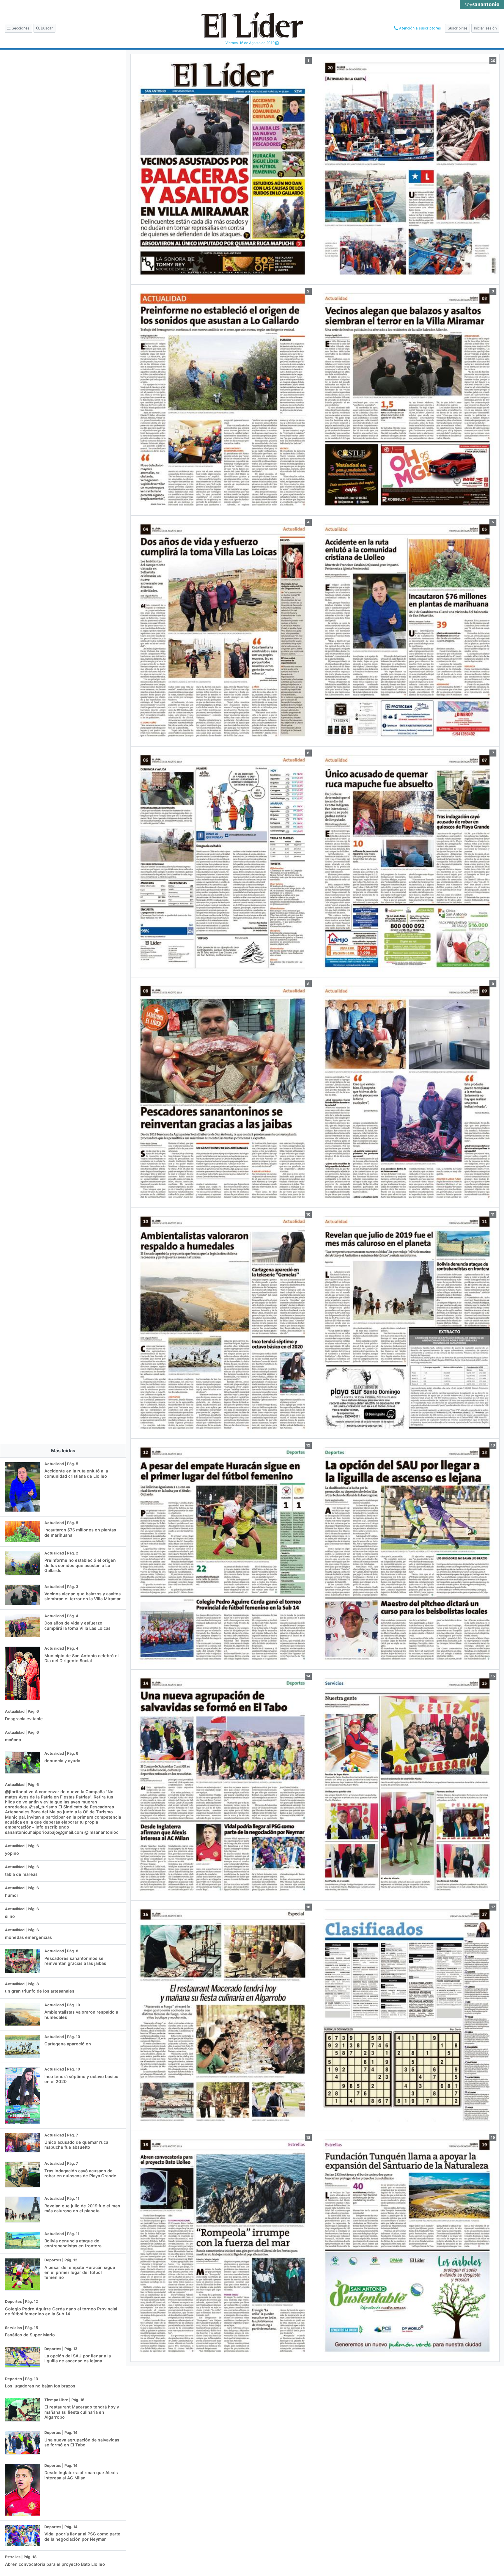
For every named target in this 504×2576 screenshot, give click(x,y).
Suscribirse (457, 28)
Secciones (20, 28)
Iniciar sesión (485, 28)
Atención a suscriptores (419, 28)
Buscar (46, 28)
